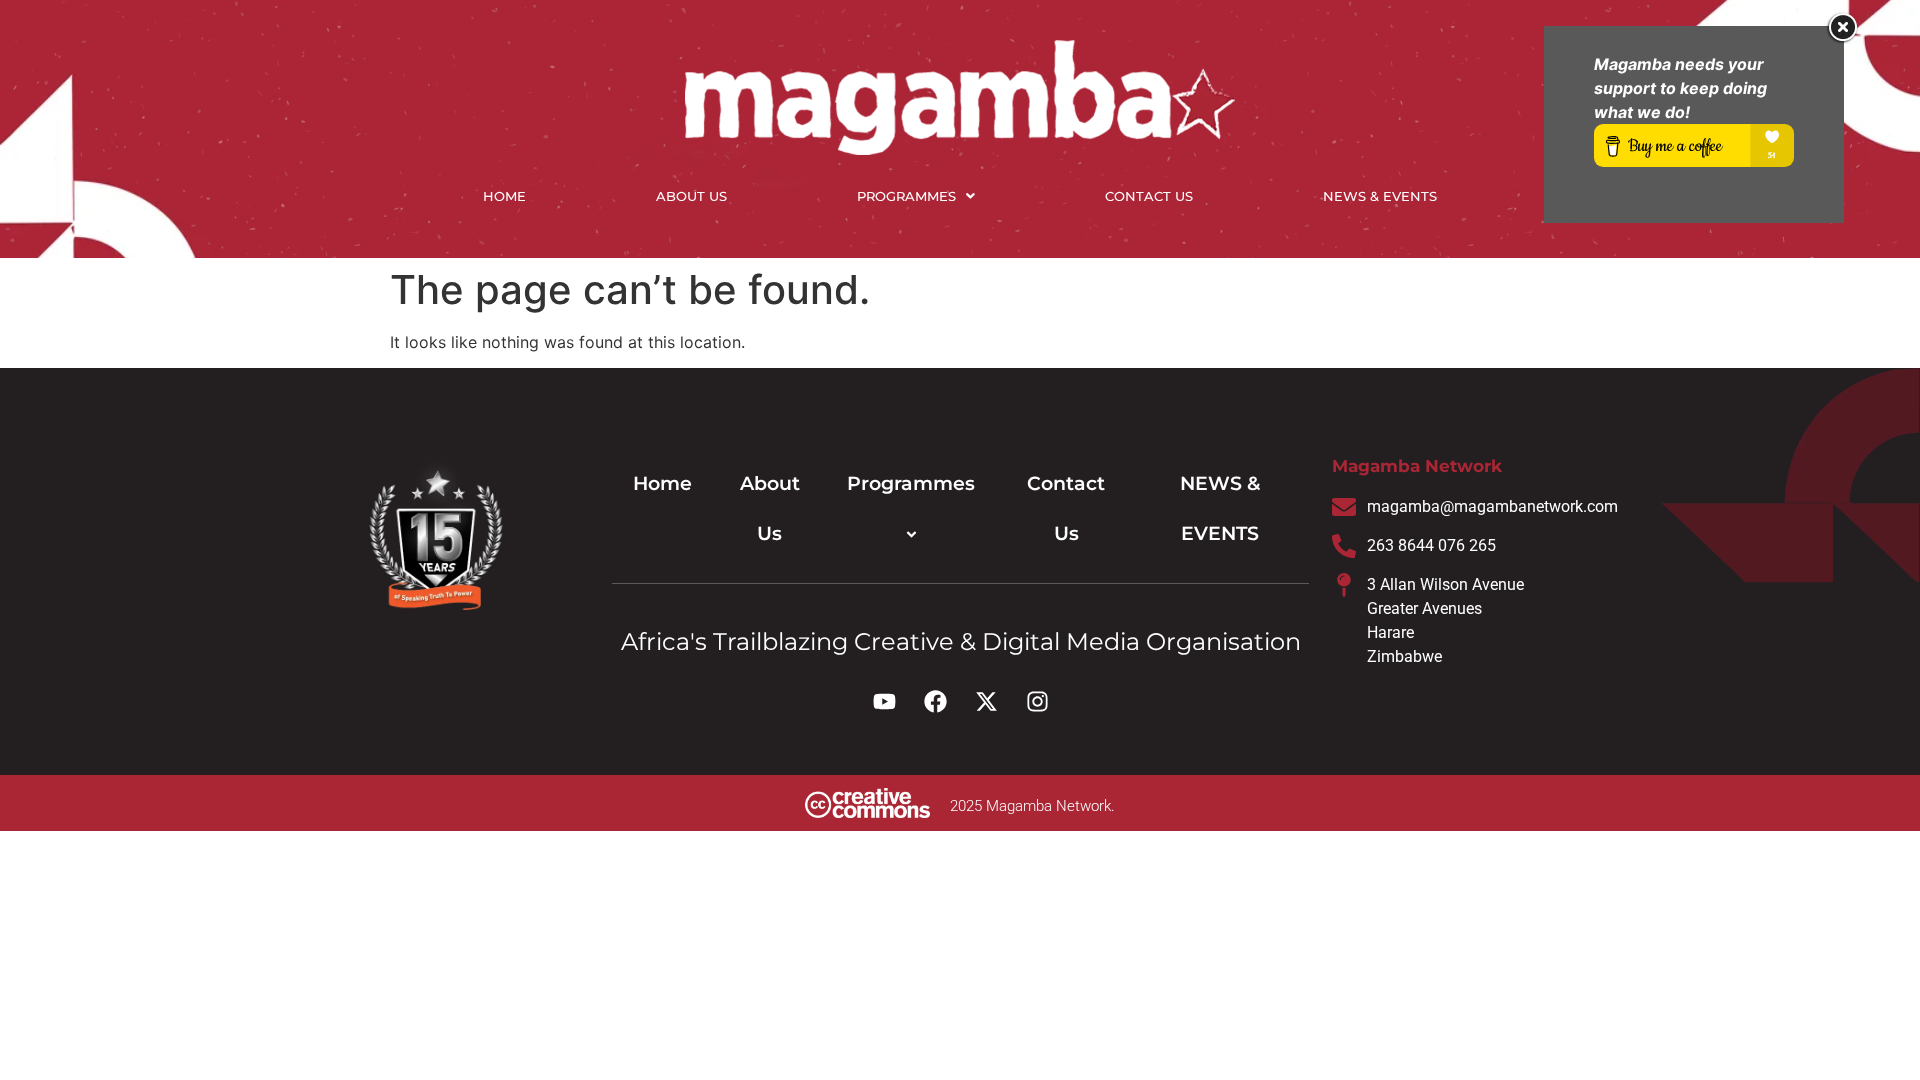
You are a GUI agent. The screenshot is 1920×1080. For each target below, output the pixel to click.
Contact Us (1149, 196)
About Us (691, 196)
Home (504, 196)
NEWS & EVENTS (1380, 196)
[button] (916, 196)
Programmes (906, 196)
